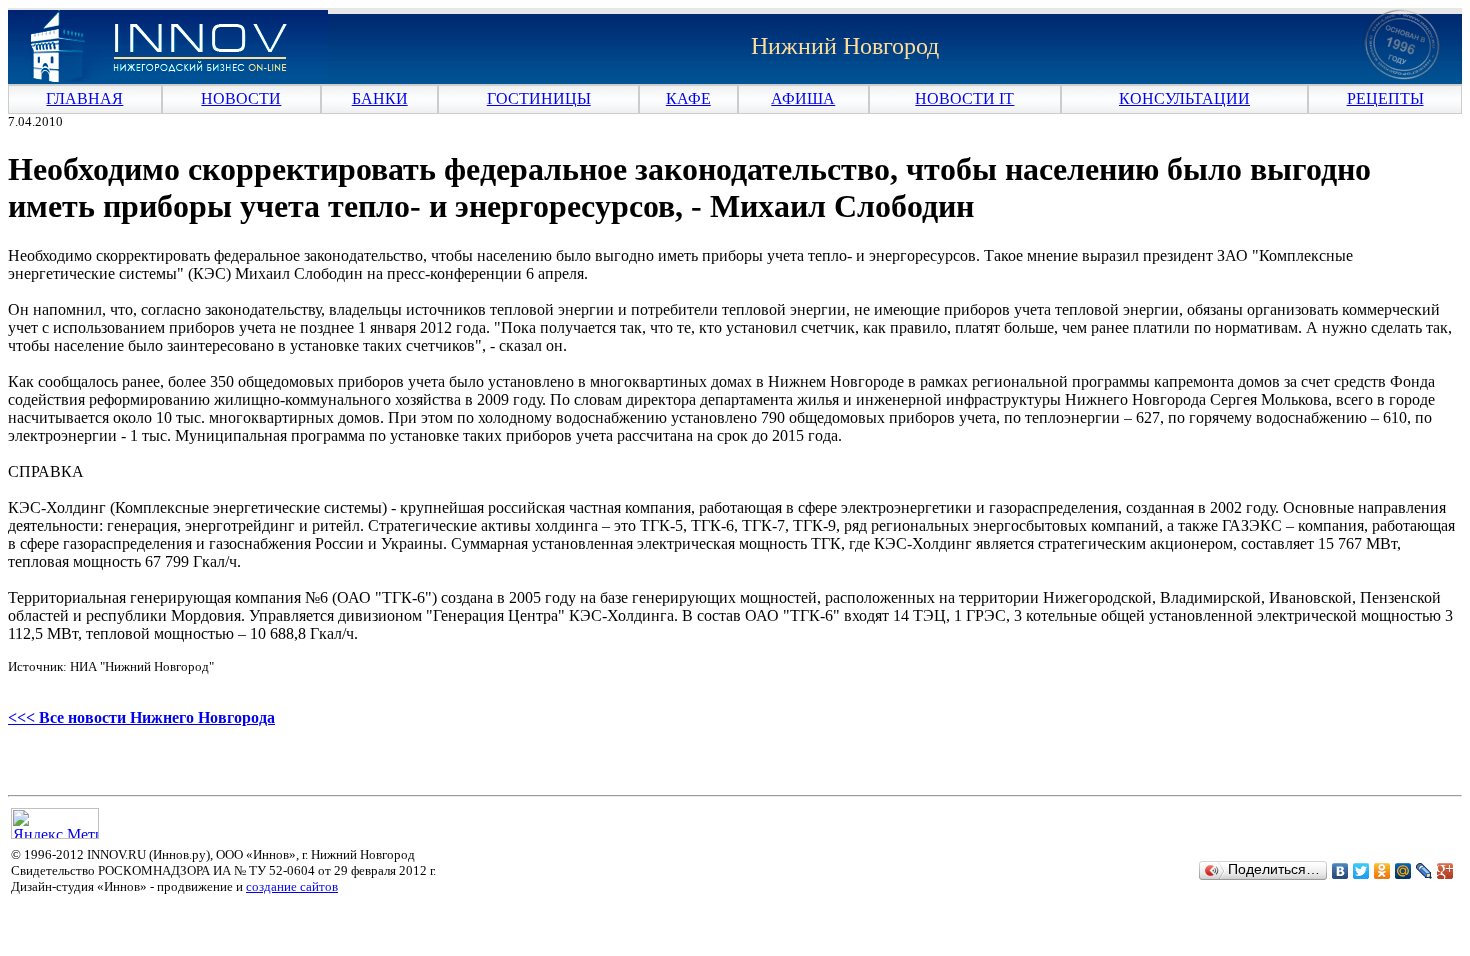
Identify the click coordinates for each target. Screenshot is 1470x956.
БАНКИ (380, 98)
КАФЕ (688, 98)
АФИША (803, 98)
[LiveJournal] (1424, 871)
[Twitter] (1361, 871)
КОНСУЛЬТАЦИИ (1184, 98)
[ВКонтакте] (1340, 871)
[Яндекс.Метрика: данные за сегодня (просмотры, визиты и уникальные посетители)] (55, 823)
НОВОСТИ (241, 98)
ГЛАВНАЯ (84, 98)
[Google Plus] (1445, 871)
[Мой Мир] (1403, 871)
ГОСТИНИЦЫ (539, 98)
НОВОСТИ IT (964, 98)
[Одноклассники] (1382, 871)
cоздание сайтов (292, 886)
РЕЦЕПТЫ (1385, 98)
